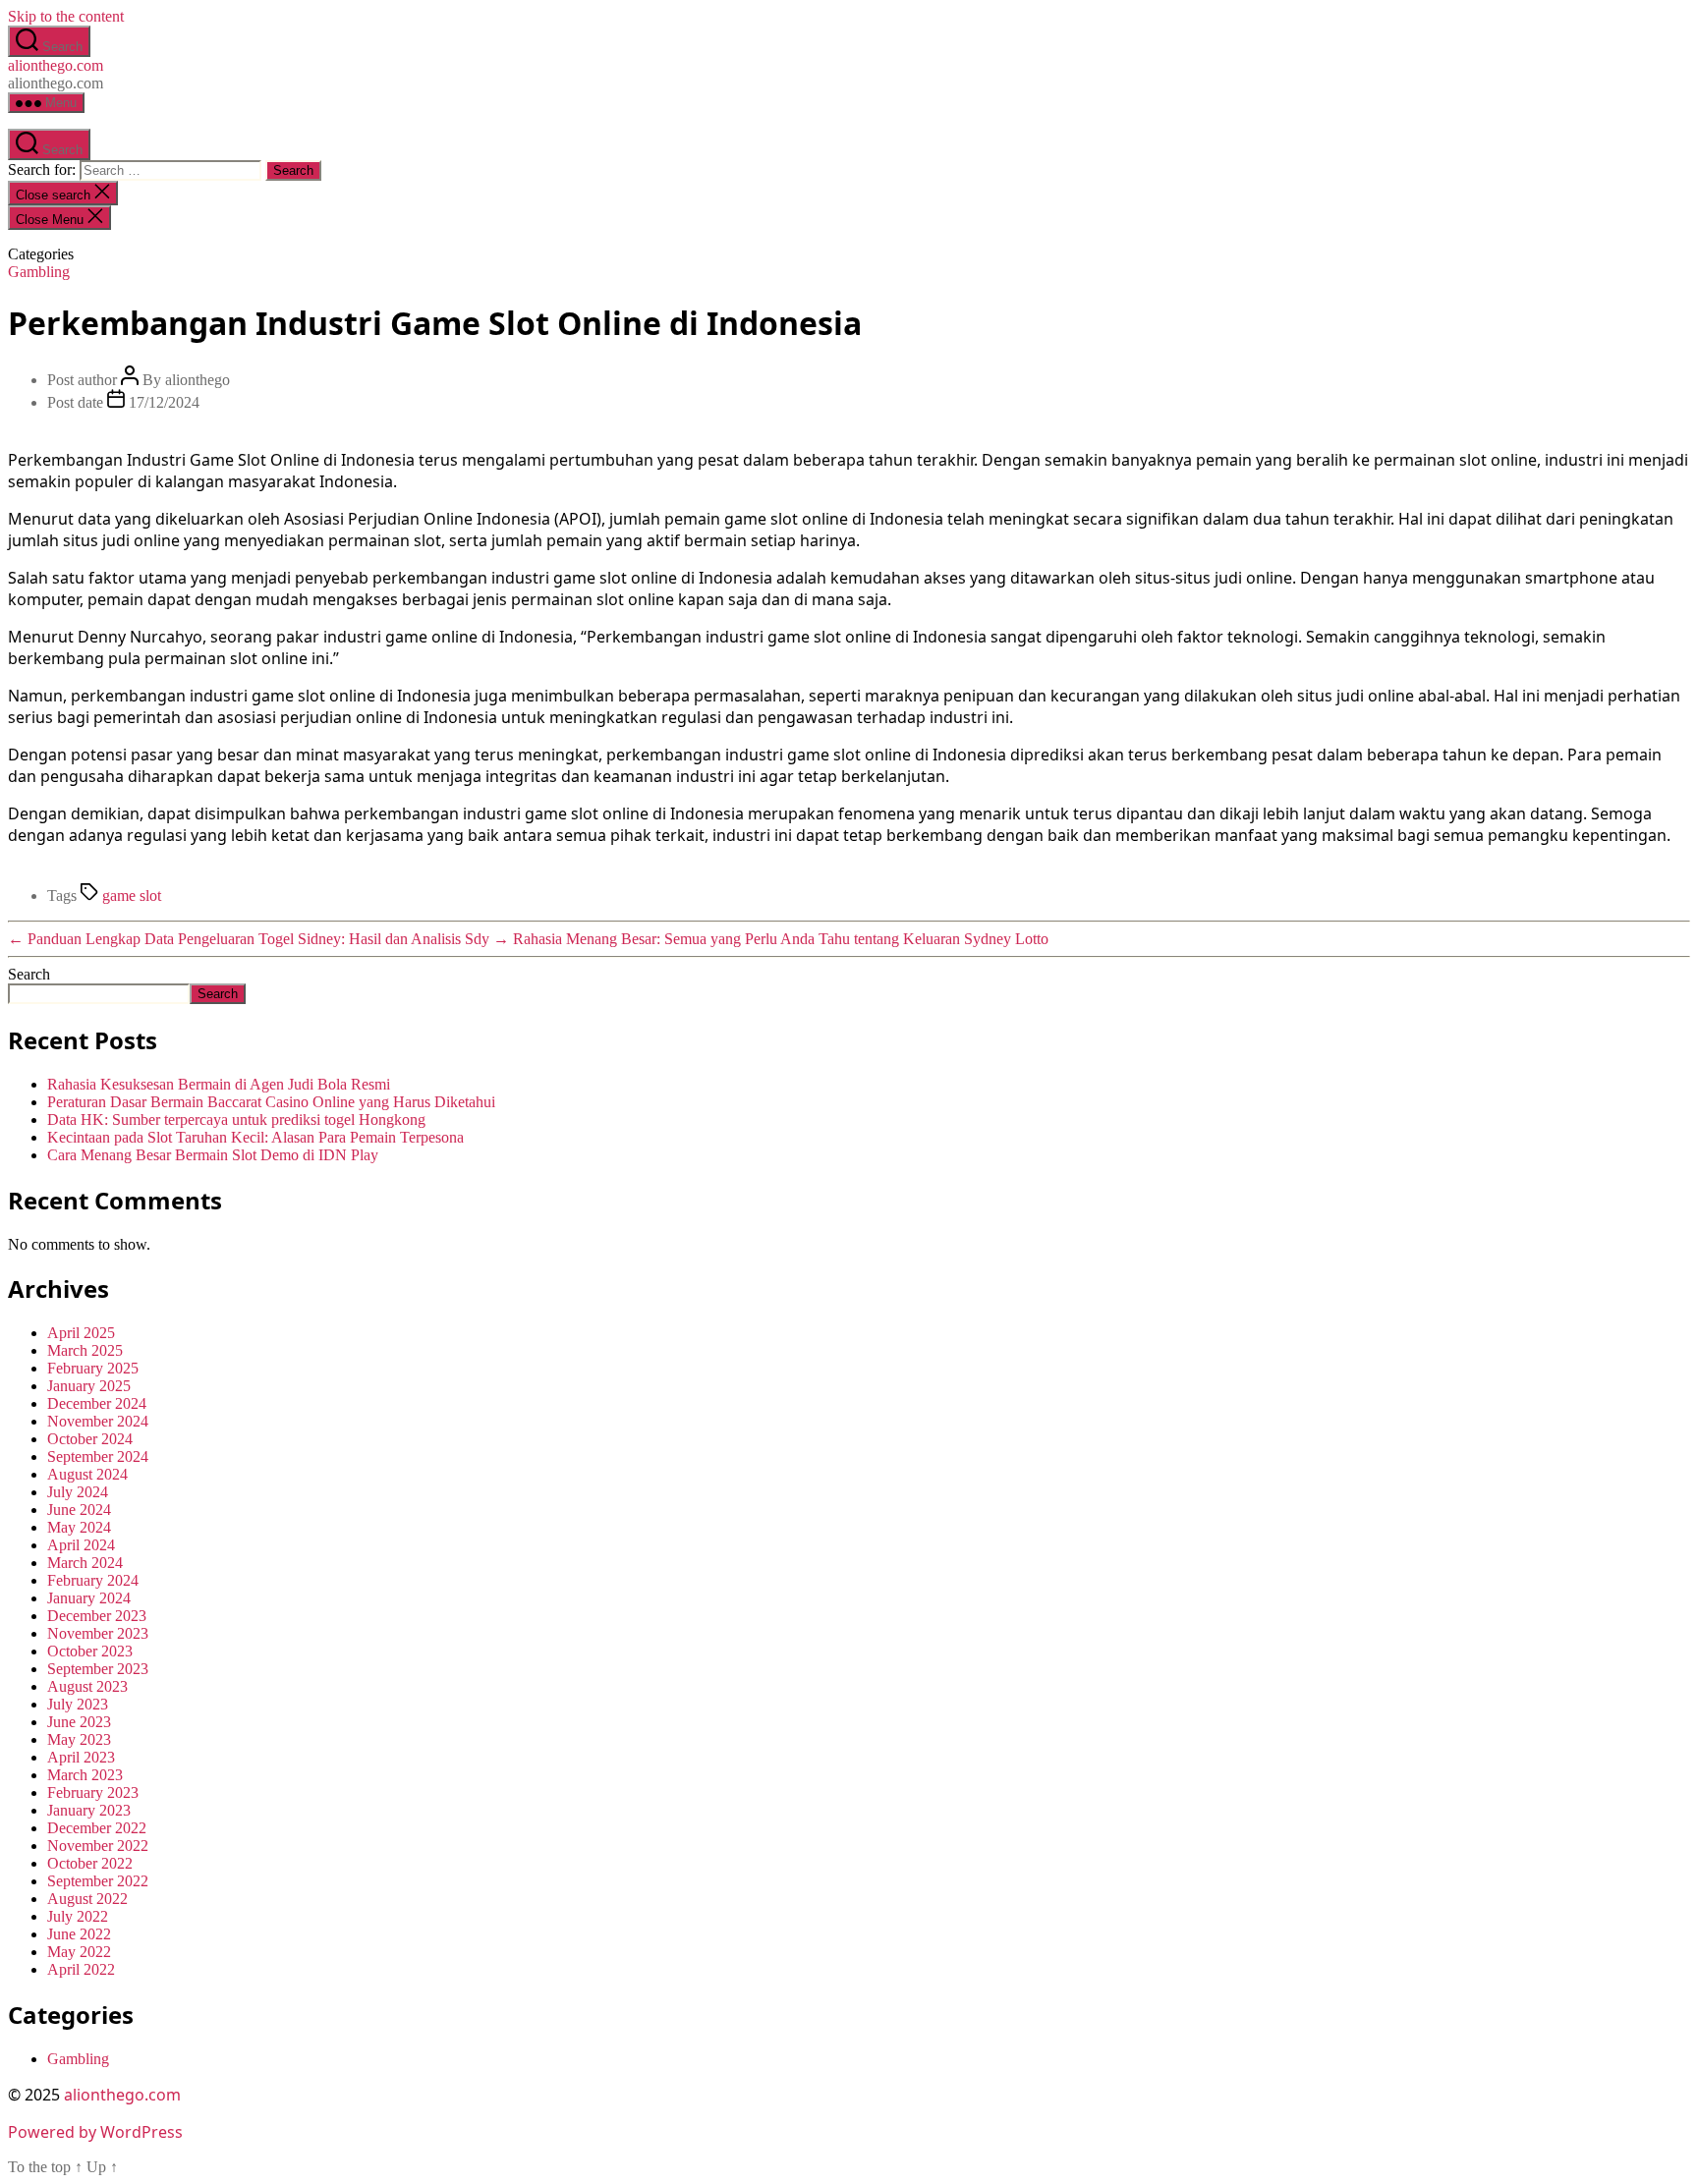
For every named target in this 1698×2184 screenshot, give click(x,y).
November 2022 (98, 1846)
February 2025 (93, 1368)
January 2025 (89, 1386)
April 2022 (81, 1969)
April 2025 (81, 1333)
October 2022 (90, 1863)
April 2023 (81, 1757)
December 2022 (97, 1828)
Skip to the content (66, 16)
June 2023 (79, 1722)
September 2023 (98, 1669)
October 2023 (90, 1651)
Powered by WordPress (95, 2132)
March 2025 (85, 1350)
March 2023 (85, 1775)
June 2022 (79, 1934)
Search (29, 974)
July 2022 (78, 1916)
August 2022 (87, 1899)
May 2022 (79, 1952)
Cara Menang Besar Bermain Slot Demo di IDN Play (213, 1155)
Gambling (39, 272)
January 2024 (89, 1598)
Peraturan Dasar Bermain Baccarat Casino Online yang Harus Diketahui (271, 1102)
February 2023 (93, 1792)
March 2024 (85, 1563)
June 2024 (79, 1510)
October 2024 (90, 1439)
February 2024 (93, 1580)
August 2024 (87, 1474)
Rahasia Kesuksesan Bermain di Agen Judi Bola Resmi (219, 1084)
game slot (132, 896)
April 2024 (81, 1545)
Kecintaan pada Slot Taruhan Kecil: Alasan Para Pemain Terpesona (255, 1137)
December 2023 (97, 1616)
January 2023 (89, 1810)
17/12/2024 (164, 402)
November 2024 (98, 1421)
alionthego (198, 380)
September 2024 (98, 1456)
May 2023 (79, 1739)
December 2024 (97, 1403)
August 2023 (87, 1686)
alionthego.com (56, 65)
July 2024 (78, 1492)
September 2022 (98, 1881)
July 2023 (78, 1704)
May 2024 (79, 1527)
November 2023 (98, 1633)
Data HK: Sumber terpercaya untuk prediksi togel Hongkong (236, 1120)
